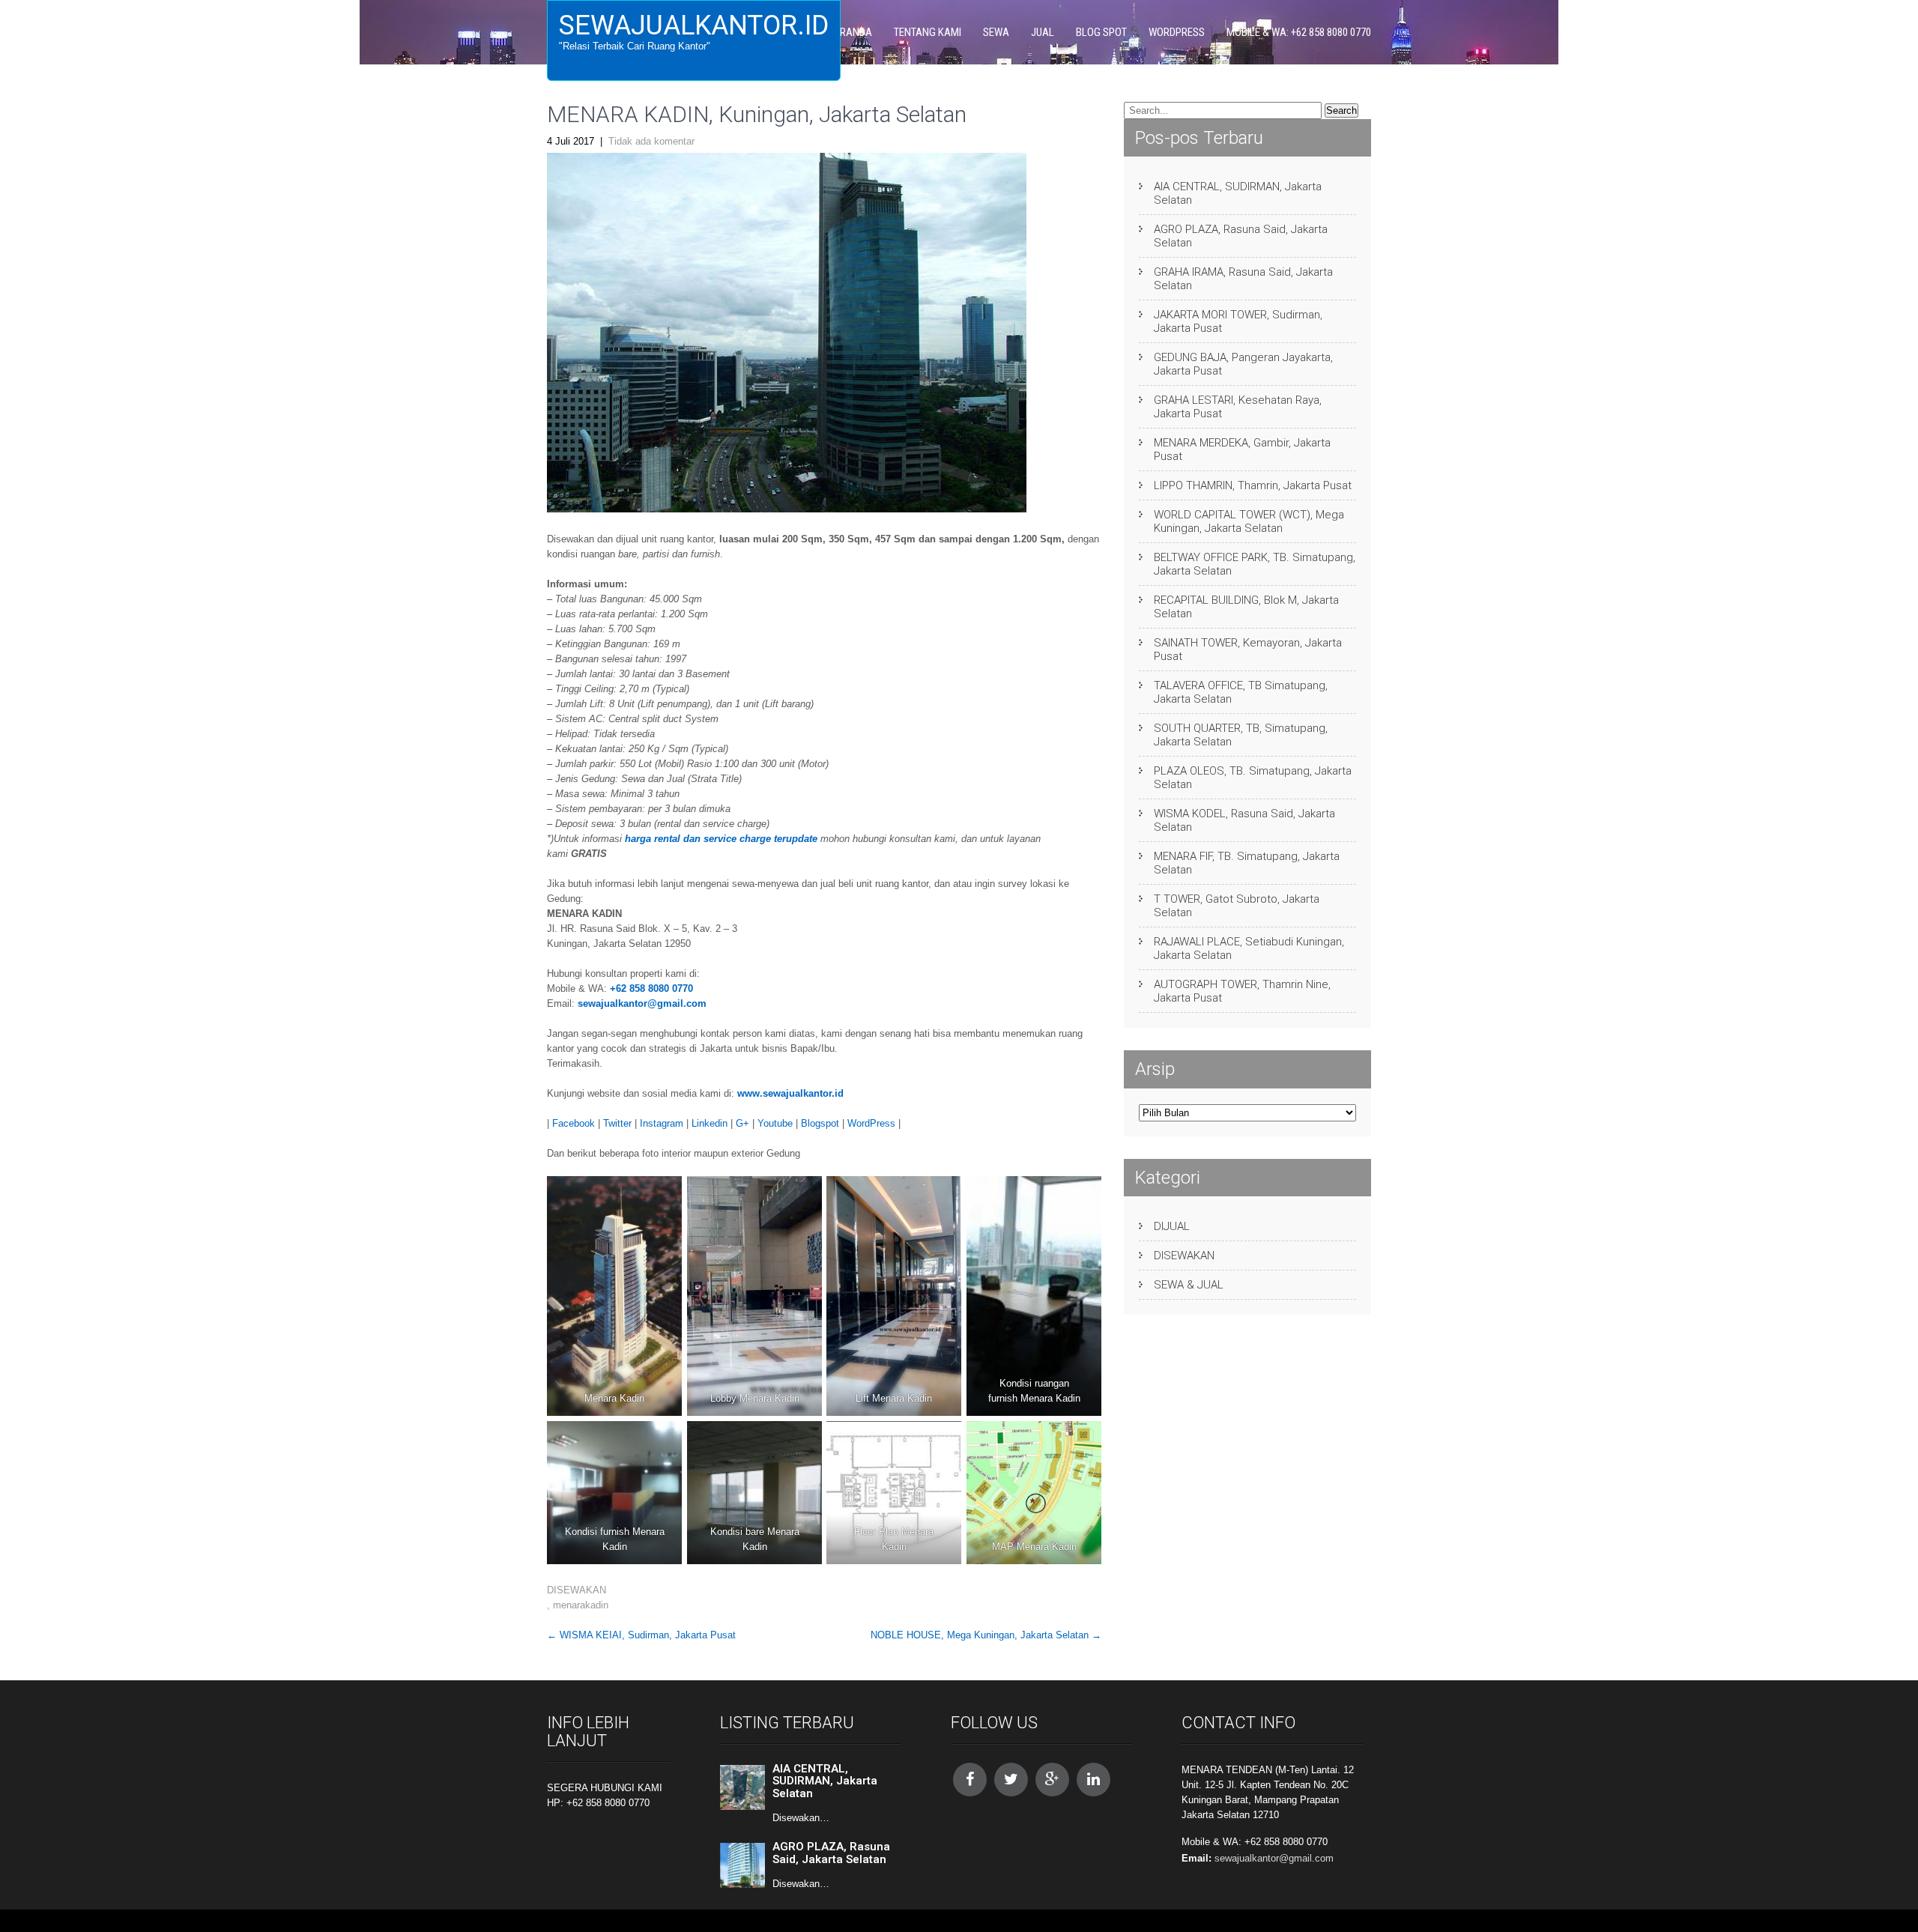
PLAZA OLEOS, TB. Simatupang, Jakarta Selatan (1253, 778)
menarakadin (581, 1605)
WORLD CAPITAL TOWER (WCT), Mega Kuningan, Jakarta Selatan (1249, 521)
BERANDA (850, 32)
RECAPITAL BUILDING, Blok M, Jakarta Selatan (1246, 607)
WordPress (871, 1123)
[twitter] (1011, 1780)
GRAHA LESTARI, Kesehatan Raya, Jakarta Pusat (1238, 407)
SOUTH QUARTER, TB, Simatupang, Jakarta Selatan (1241, 735)
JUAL (1043, 32)
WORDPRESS (1177, 32)
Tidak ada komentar (651, 141)
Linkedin (710, 1123)
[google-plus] (1052, 1780)
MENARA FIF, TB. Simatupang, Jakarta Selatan (1247, 863)
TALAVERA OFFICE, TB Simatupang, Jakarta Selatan (1241, 692)
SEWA (996, 32)
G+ (742, 1123)
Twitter (617, 1123)
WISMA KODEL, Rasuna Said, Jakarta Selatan (1244, 820)
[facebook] (970, 1780)
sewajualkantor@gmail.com (642, 1003)
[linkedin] (1093, 1780)
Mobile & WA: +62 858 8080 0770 (1299, 32)
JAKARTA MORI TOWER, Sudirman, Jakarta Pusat (1238, 321)
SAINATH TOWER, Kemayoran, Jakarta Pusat (1248, 649)
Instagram (662, 1123)
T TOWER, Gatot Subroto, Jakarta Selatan (1237, 906)
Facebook (574, 1123)
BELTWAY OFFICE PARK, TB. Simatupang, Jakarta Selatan (1255, 564)
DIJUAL (1172, 1226)
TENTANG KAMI (928, 32)
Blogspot (820, 1123)
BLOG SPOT (1101, 32)
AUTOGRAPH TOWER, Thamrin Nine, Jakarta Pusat (1242, 991)
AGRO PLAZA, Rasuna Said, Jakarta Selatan (1241, 236)
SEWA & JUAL (1189, 1285)
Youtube (775, 1123)
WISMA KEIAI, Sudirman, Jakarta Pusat (641, 1635)
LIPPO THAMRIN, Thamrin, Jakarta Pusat (1253, 485)
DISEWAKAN (577, 1590)
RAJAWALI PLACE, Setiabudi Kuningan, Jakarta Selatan (1249, 948)
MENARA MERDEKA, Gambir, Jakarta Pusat (1242, 449)
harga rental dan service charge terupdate (721, 839)
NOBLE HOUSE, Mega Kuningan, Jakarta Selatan (986, 1635)
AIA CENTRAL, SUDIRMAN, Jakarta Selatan (1238, 193)
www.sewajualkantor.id (790, 1093)
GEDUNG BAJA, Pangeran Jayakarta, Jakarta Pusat (1243, 364)
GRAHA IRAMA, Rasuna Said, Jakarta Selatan (1243, 279)
